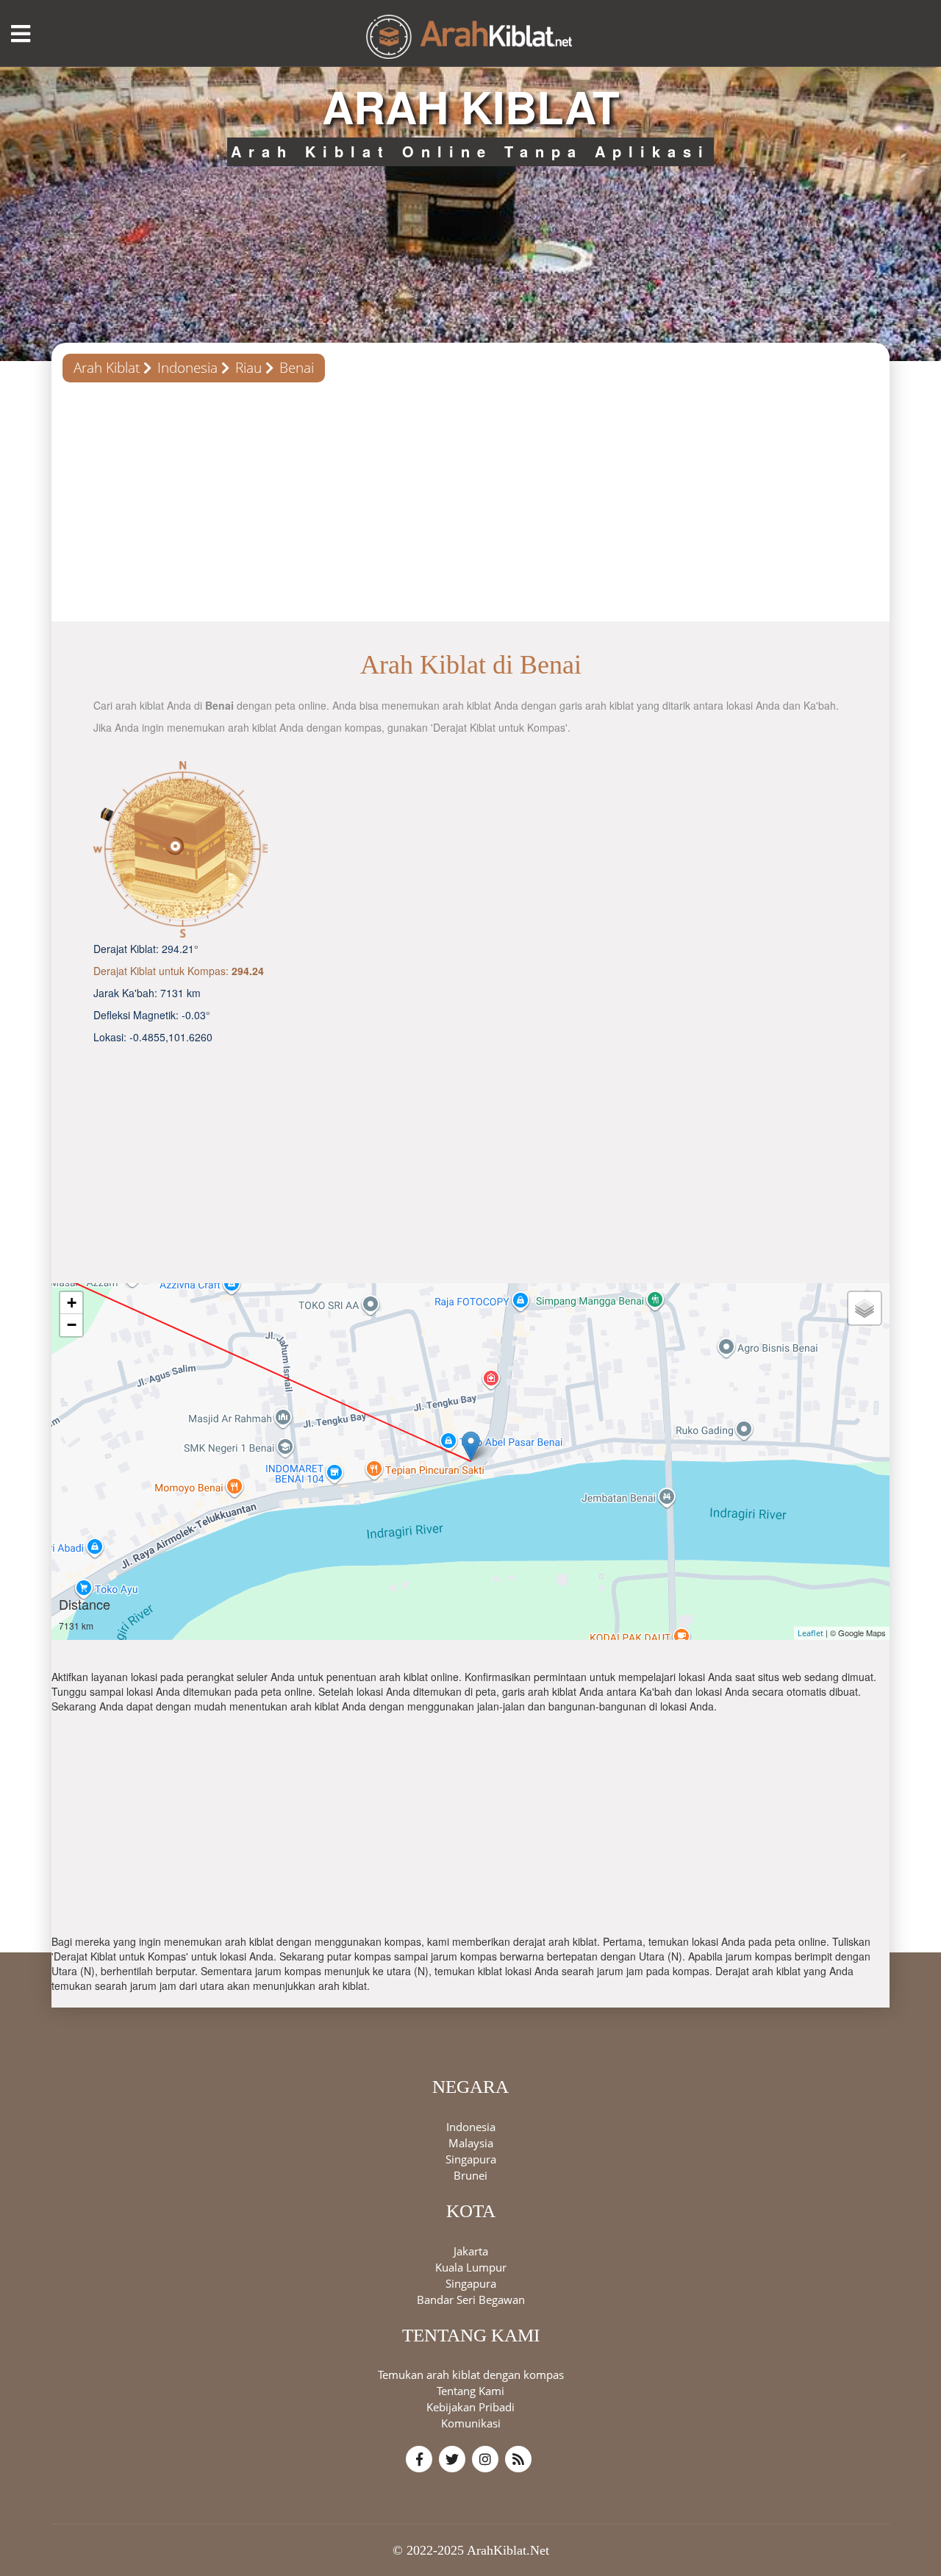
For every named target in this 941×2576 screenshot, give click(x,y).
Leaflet (811, 1633)
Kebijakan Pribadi (470, 2407)
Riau (248, 368)
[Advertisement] (470, 507)
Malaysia (471, 2142)
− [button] (72, 1325)
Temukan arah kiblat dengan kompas (471, 2375)
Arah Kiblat (107, 368)
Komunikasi (471, 2423)
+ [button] (72, 1303)
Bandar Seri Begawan (471, 2299)
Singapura (471, 2158)
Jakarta (471, 2250)
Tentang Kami (470, 2391)
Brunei (470, 2174)
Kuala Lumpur (471, 2266)
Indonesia (187, 368)
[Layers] (865, 1308)
